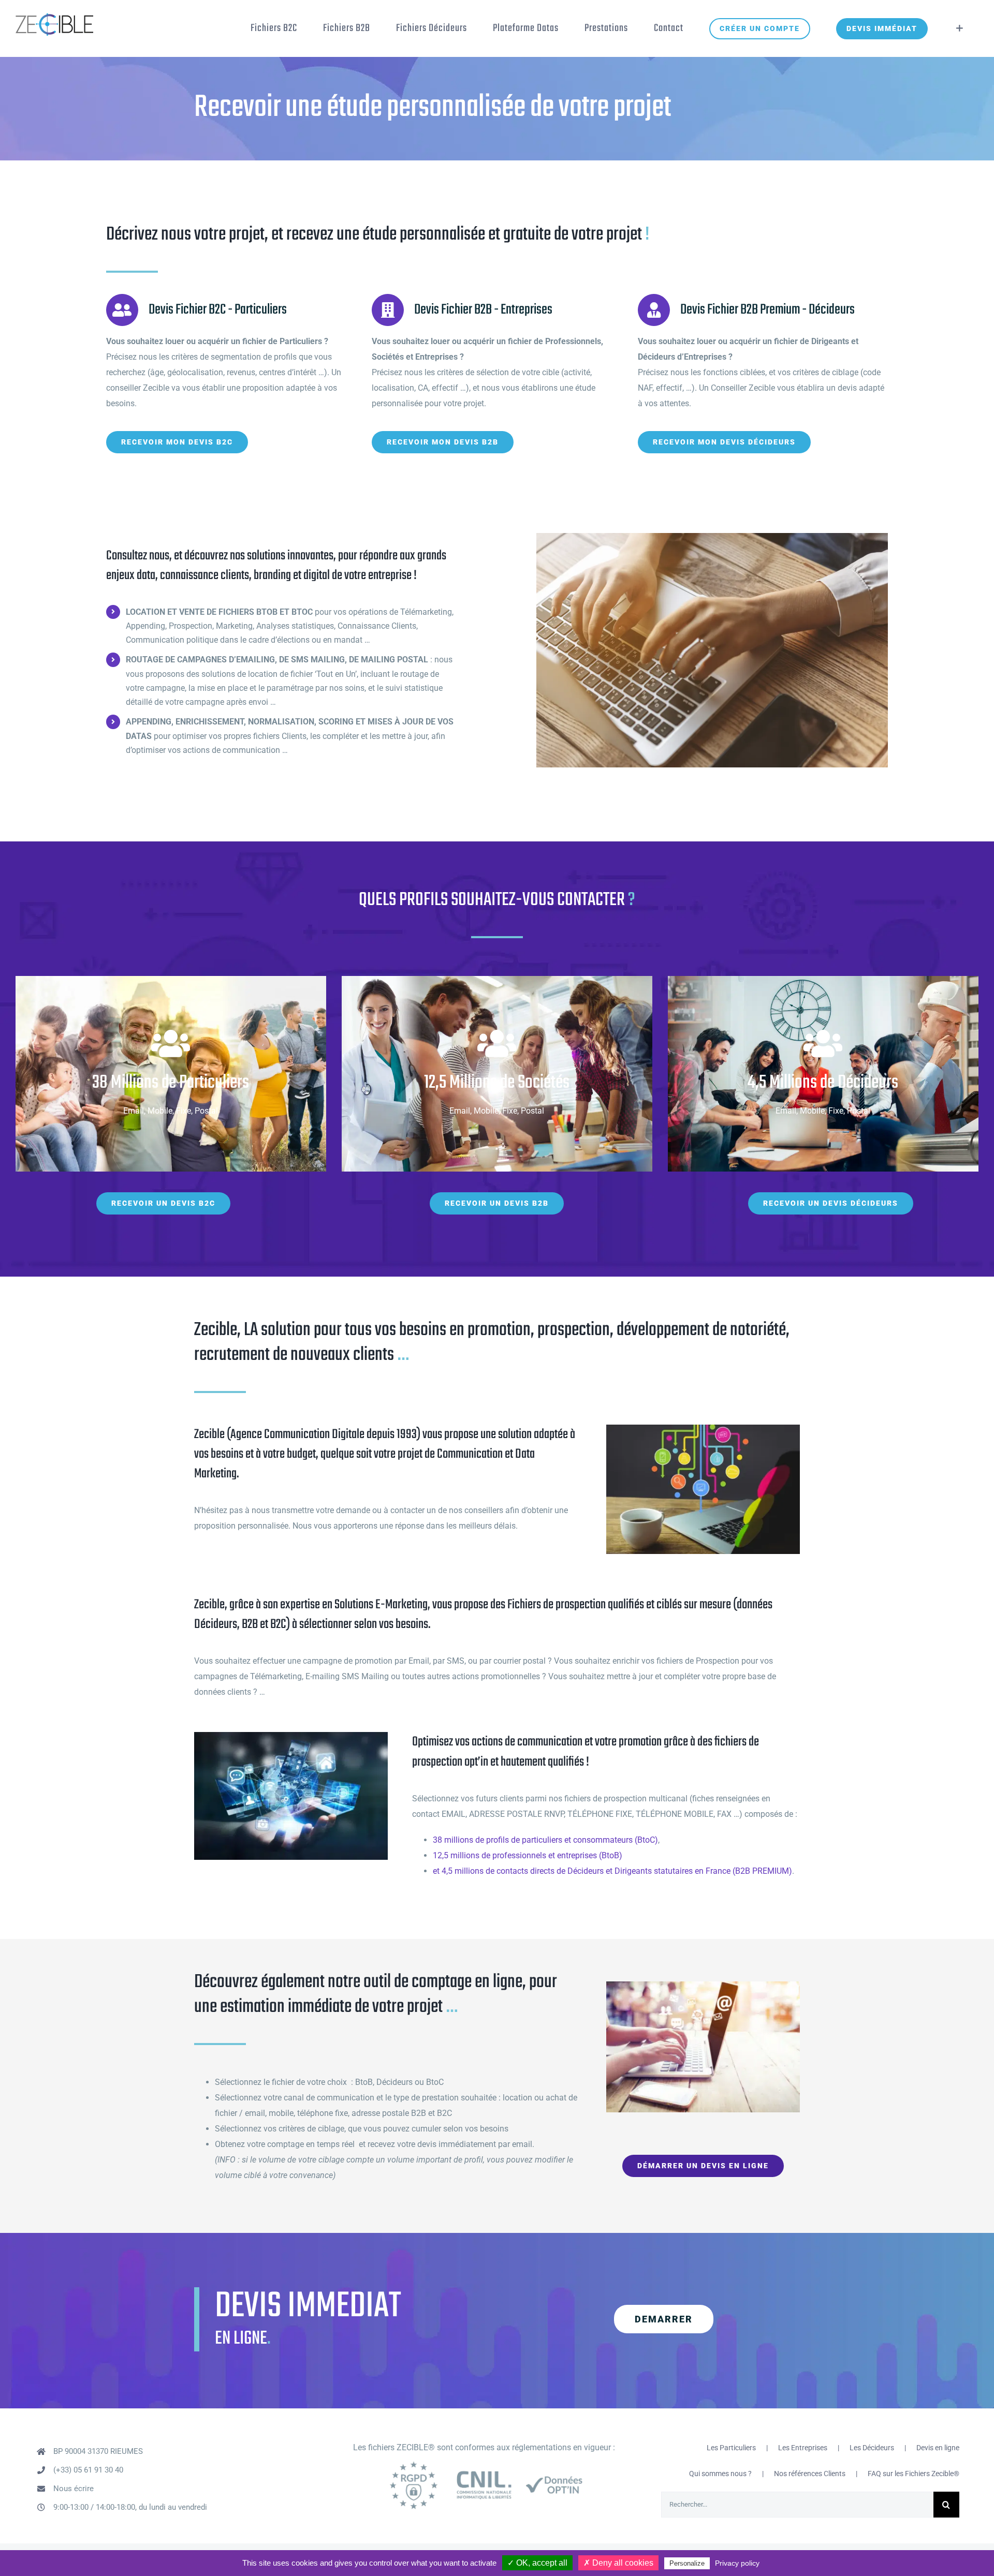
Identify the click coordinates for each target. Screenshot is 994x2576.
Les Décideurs (872, 2448)
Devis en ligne (938, 2448)
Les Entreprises (803, 2448)
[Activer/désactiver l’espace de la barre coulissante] (960, 28)
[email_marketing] (703, 1985)
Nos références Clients (810, 2474)
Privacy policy (737, 2563)
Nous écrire (74, 2489)
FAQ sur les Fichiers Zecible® (913, 2474)
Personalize (687, 2563)
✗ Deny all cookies (618, 2563)
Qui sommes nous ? (720, 2474)
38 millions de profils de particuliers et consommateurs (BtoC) (545, 1840)
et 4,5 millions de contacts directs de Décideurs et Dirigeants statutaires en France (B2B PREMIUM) (612, 1871)
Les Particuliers (731, 2448)
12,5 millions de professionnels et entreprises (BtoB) (528, 1855)
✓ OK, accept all (537, 2563)
